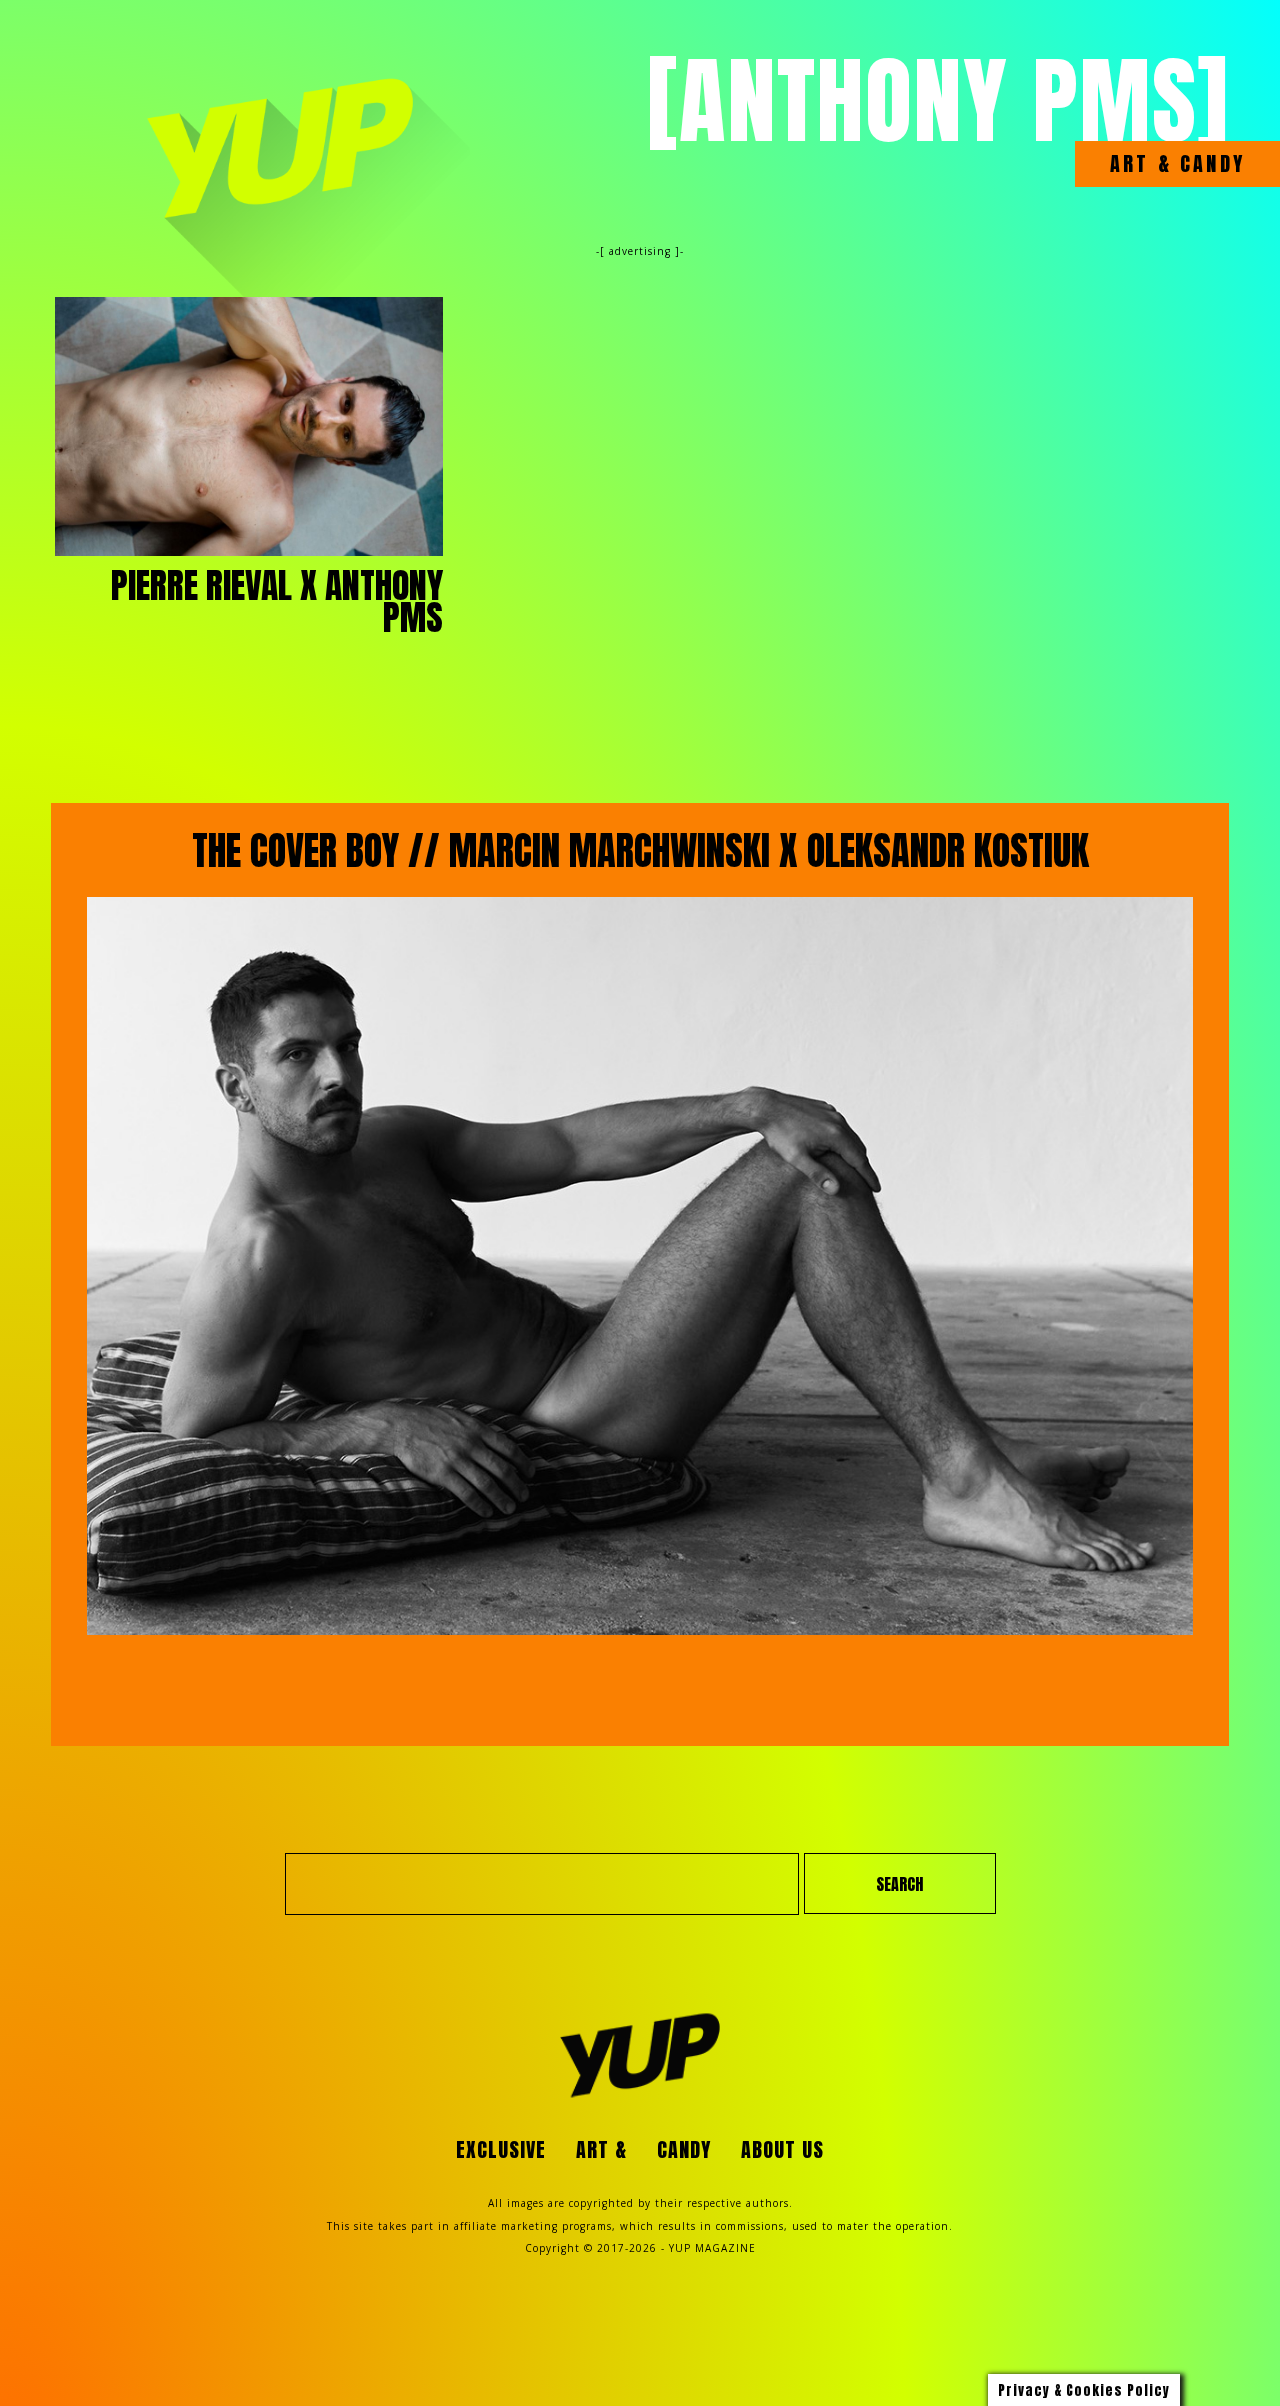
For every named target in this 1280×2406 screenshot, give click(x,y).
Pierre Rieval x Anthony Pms (277, 601)
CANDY (1208, 164)
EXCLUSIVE (501, 2149)
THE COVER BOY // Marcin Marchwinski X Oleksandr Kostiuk (640, 851)
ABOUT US (782, 2149)
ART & (1141, 164)
